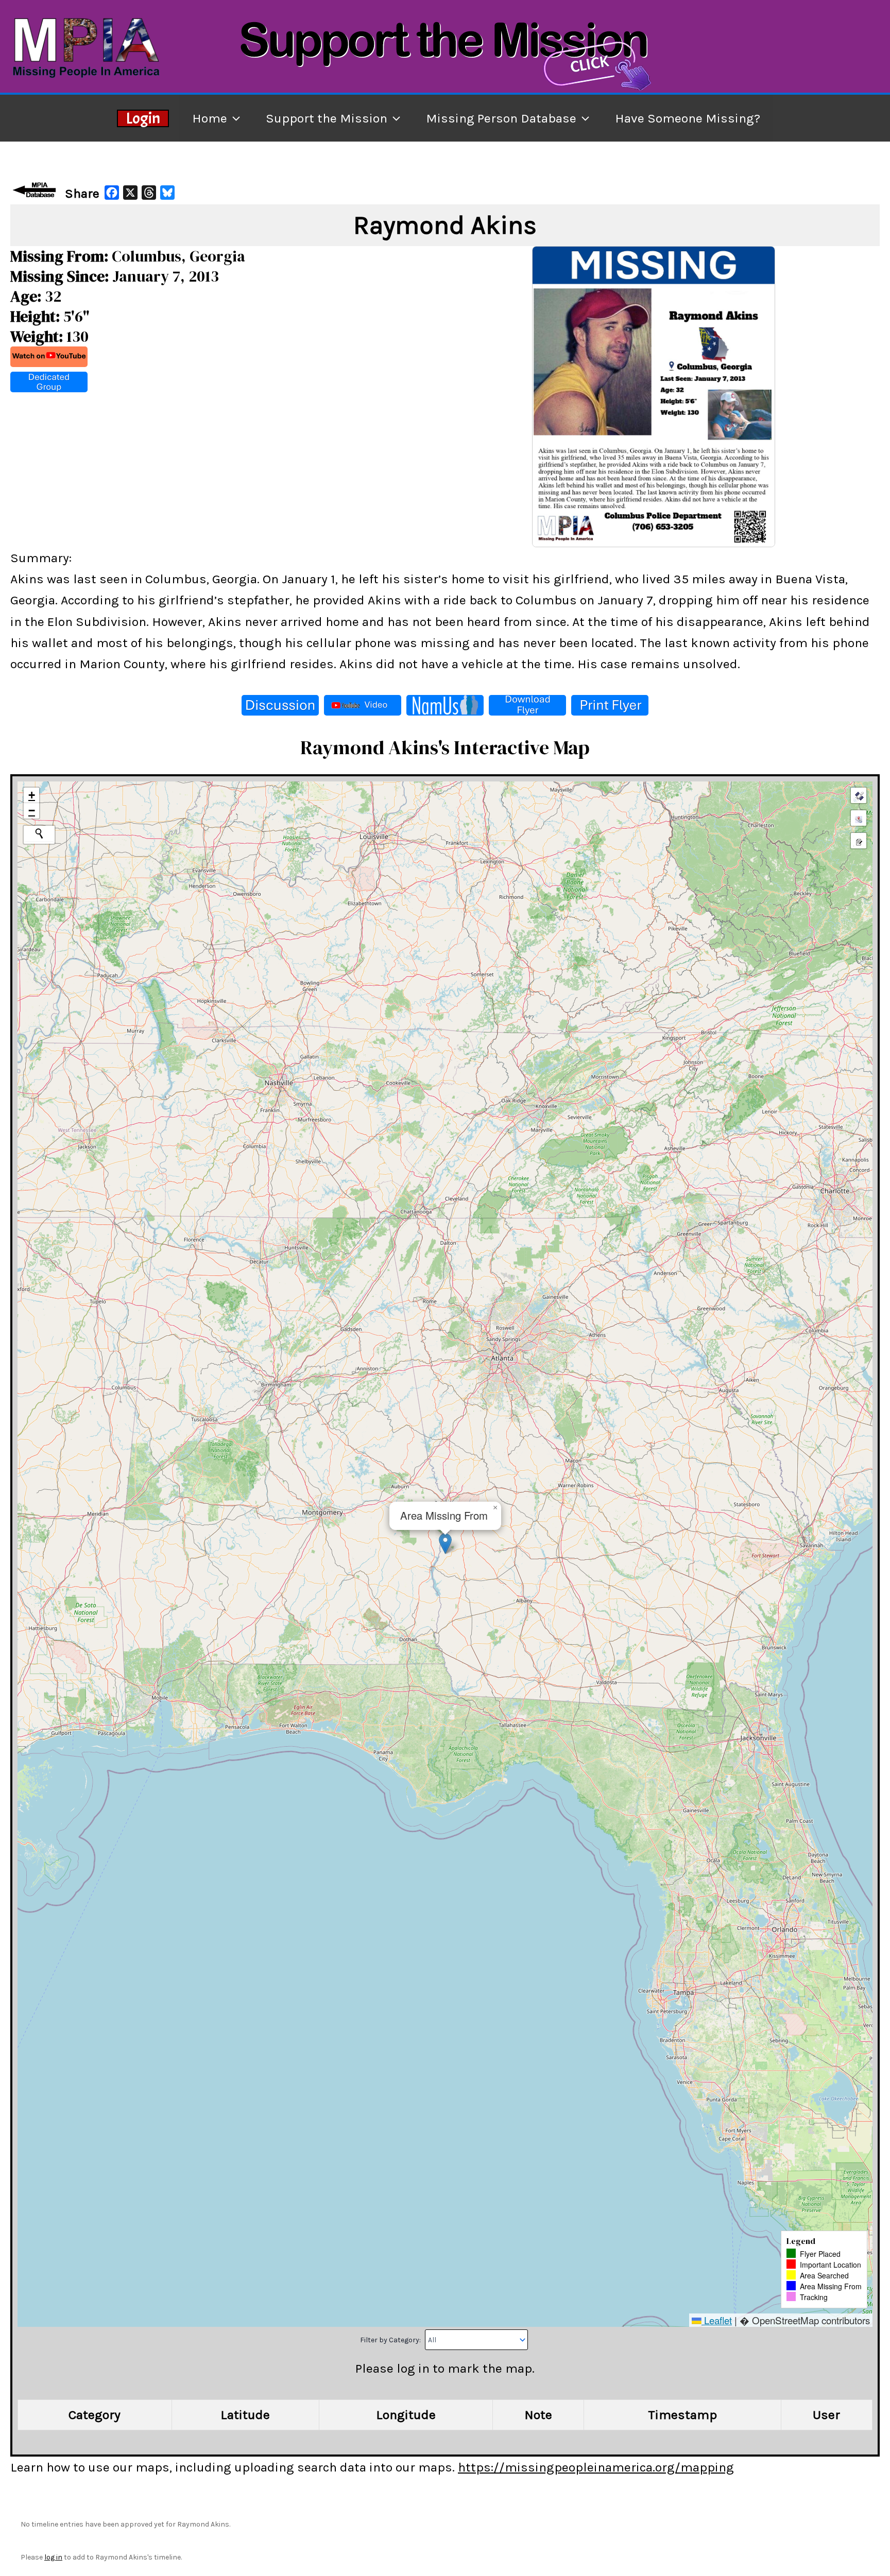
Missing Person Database (501, 118)
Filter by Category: (391, 2340)
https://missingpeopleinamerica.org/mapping (596, 2467)
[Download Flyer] (527, 705)
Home (210, 118)
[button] (445, 1544)
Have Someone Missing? (688, 118)
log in (53, 2557)
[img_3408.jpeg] (654, 395)
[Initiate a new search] (39, 833)
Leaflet (717, 2320)
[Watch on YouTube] (49, 357)
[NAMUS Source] (445, 705)
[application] (234, 118)
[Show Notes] (859, 841)
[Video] (363, 705)
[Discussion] (280, 705)
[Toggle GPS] (859, 795)
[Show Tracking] (859, 818)
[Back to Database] (36, 190)
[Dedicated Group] (49, 382)
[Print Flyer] (610, 705)
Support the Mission (327, 118)
